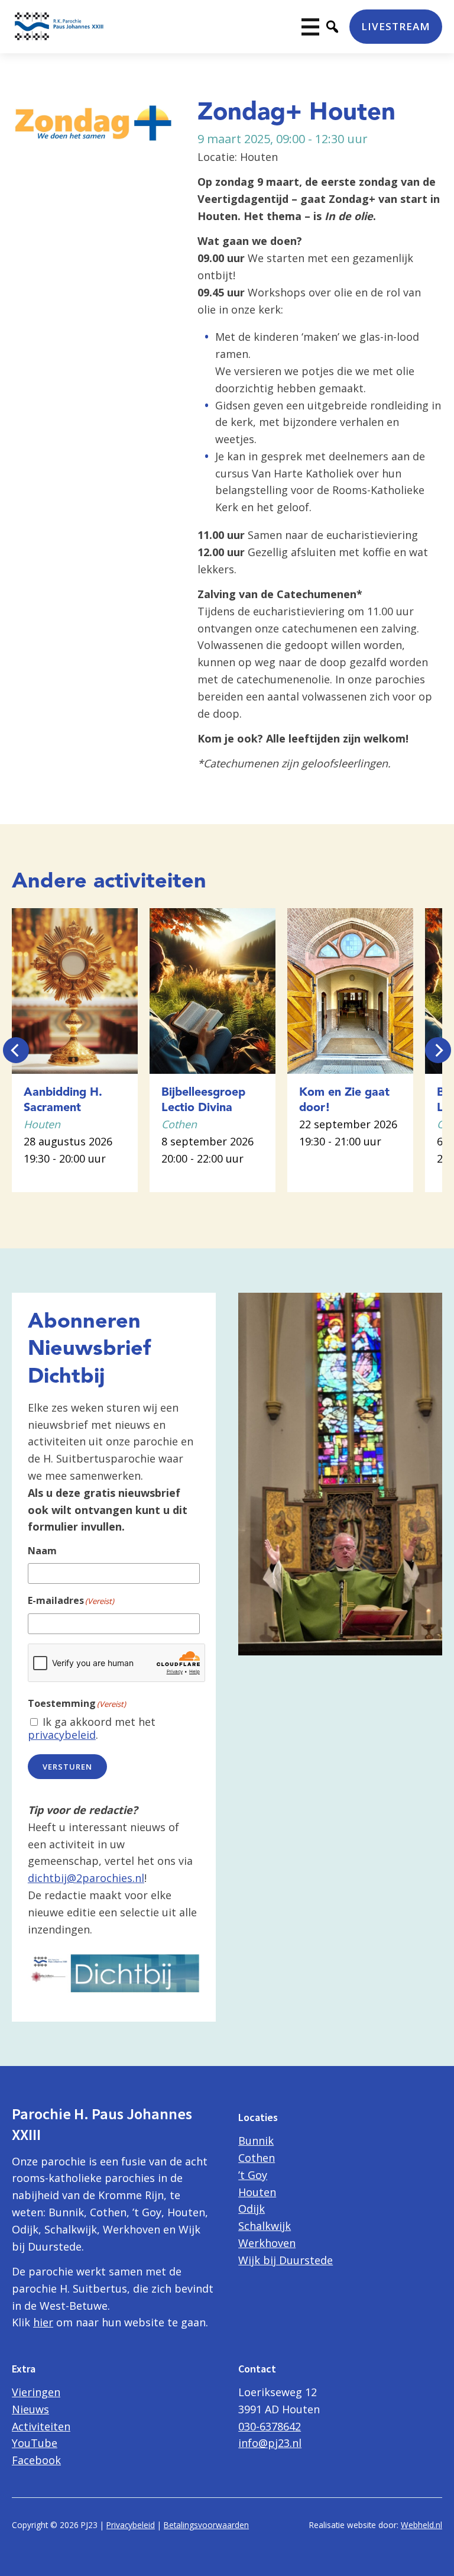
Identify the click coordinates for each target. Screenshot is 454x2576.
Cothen (257, 2158)
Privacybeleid (131, 2525)
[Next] (438, 1050)
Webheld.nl (421, 2525)
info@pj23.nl (270, 2443)
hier (43, 2322)
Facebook (36, 2460)
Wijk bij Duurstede (286, 2260)
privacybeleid (62, 1735)
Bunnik (256, 2141)
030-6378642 (270, 2426)
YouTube (35, 2443)
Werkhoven (267, 2243)
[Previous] (16, 1050)
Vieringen (36, 2392)
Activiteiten (41, 2426)
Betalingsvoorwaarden (206, 2525)
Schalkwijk (265, 2226)
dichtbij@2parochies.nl (86, 1878)
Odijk (252, 2209)
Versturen (67, 1767)
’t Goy (253, 2175)
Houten (257, 2192)
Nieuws (30, 2409)
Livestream (396, 26)
